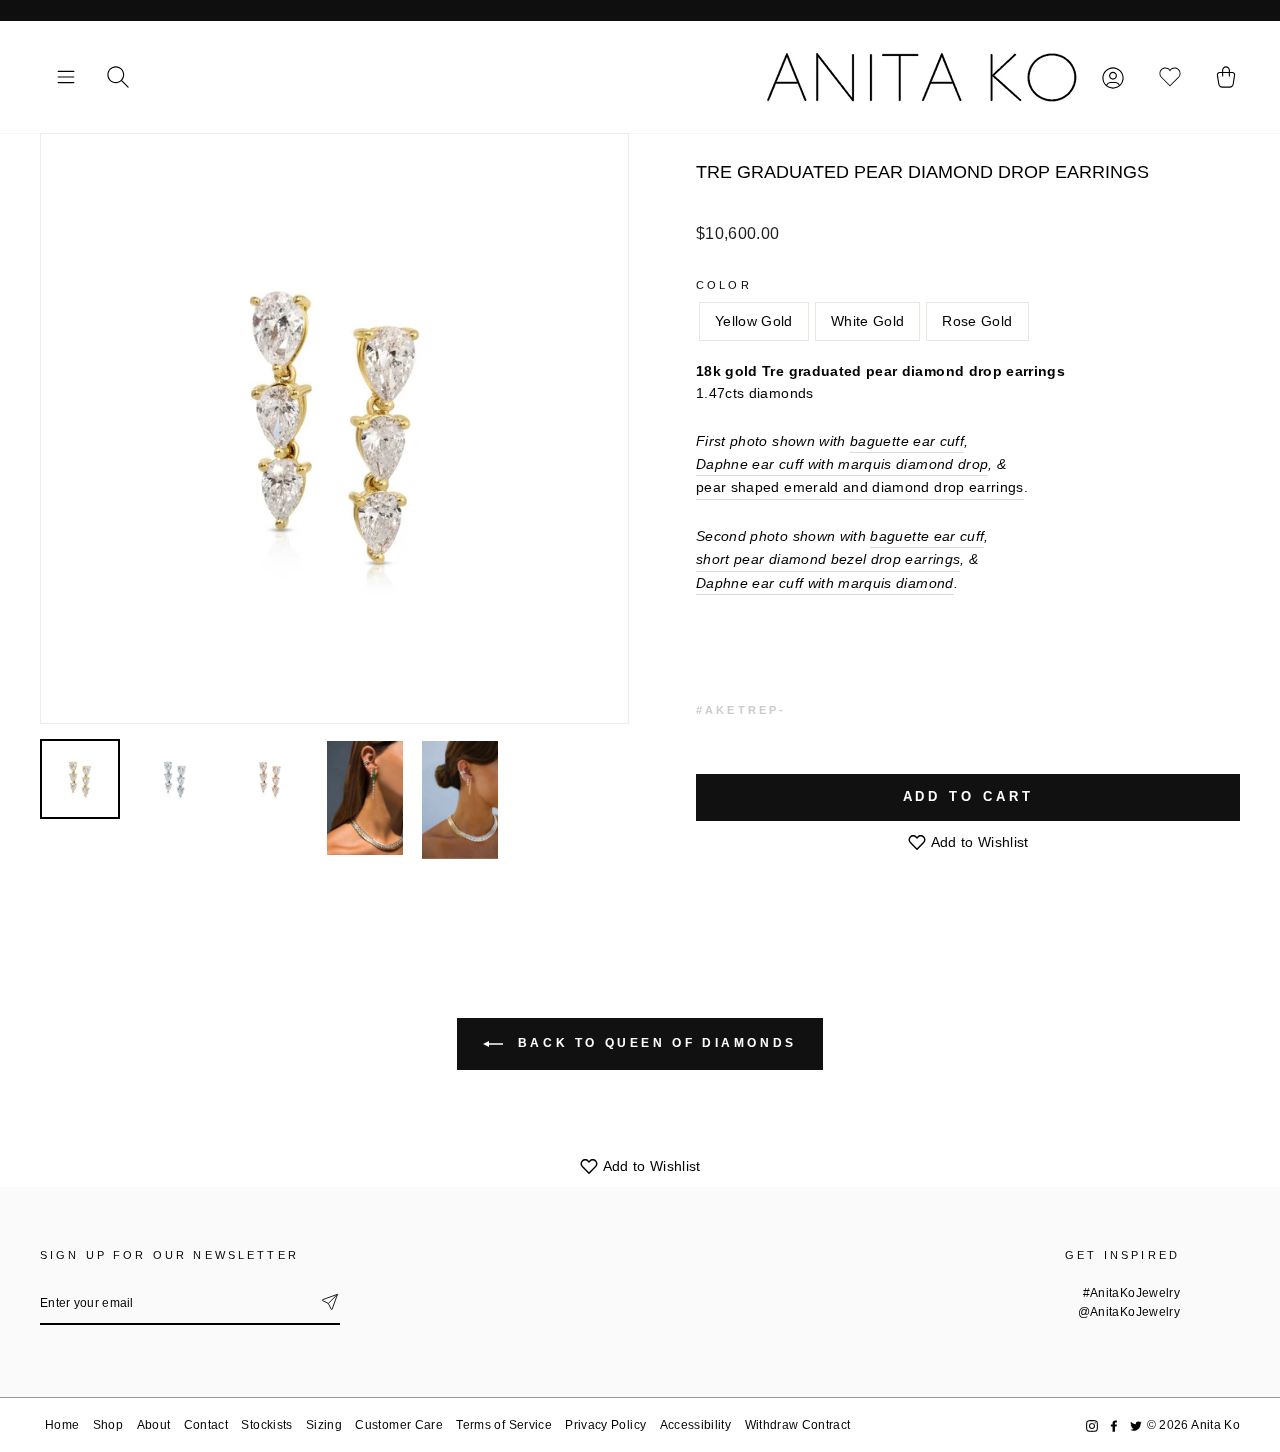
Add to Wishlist (978, 842)
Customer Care (399, 1425)
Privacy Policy (605, 1425)
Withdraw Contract (798, 1425)
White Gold (868, 321)
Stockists (266, 1425)
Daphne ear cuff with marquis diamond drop (842, 464)
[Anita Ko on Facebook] (1114, 1425)
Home (62, 1425)
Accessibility (696, 1425)
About (154, 1425)
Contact (206, 1425)
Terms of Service (504, 1425)
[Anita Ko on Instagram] (1092, 1425)
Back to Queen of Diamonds (654, 1043)
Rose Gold (977, 321)
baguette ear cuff (907, 441)
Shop (108, 1425)
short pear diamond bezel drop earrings (828, 559)
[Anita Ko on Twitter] (1136, 1425)
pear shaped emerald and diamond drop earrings (860, 487)
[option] (334, 428)
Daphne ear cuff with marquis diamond (825, 583)
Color (724, 285)
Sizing (324, 1425)
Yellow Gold (754, 321)
